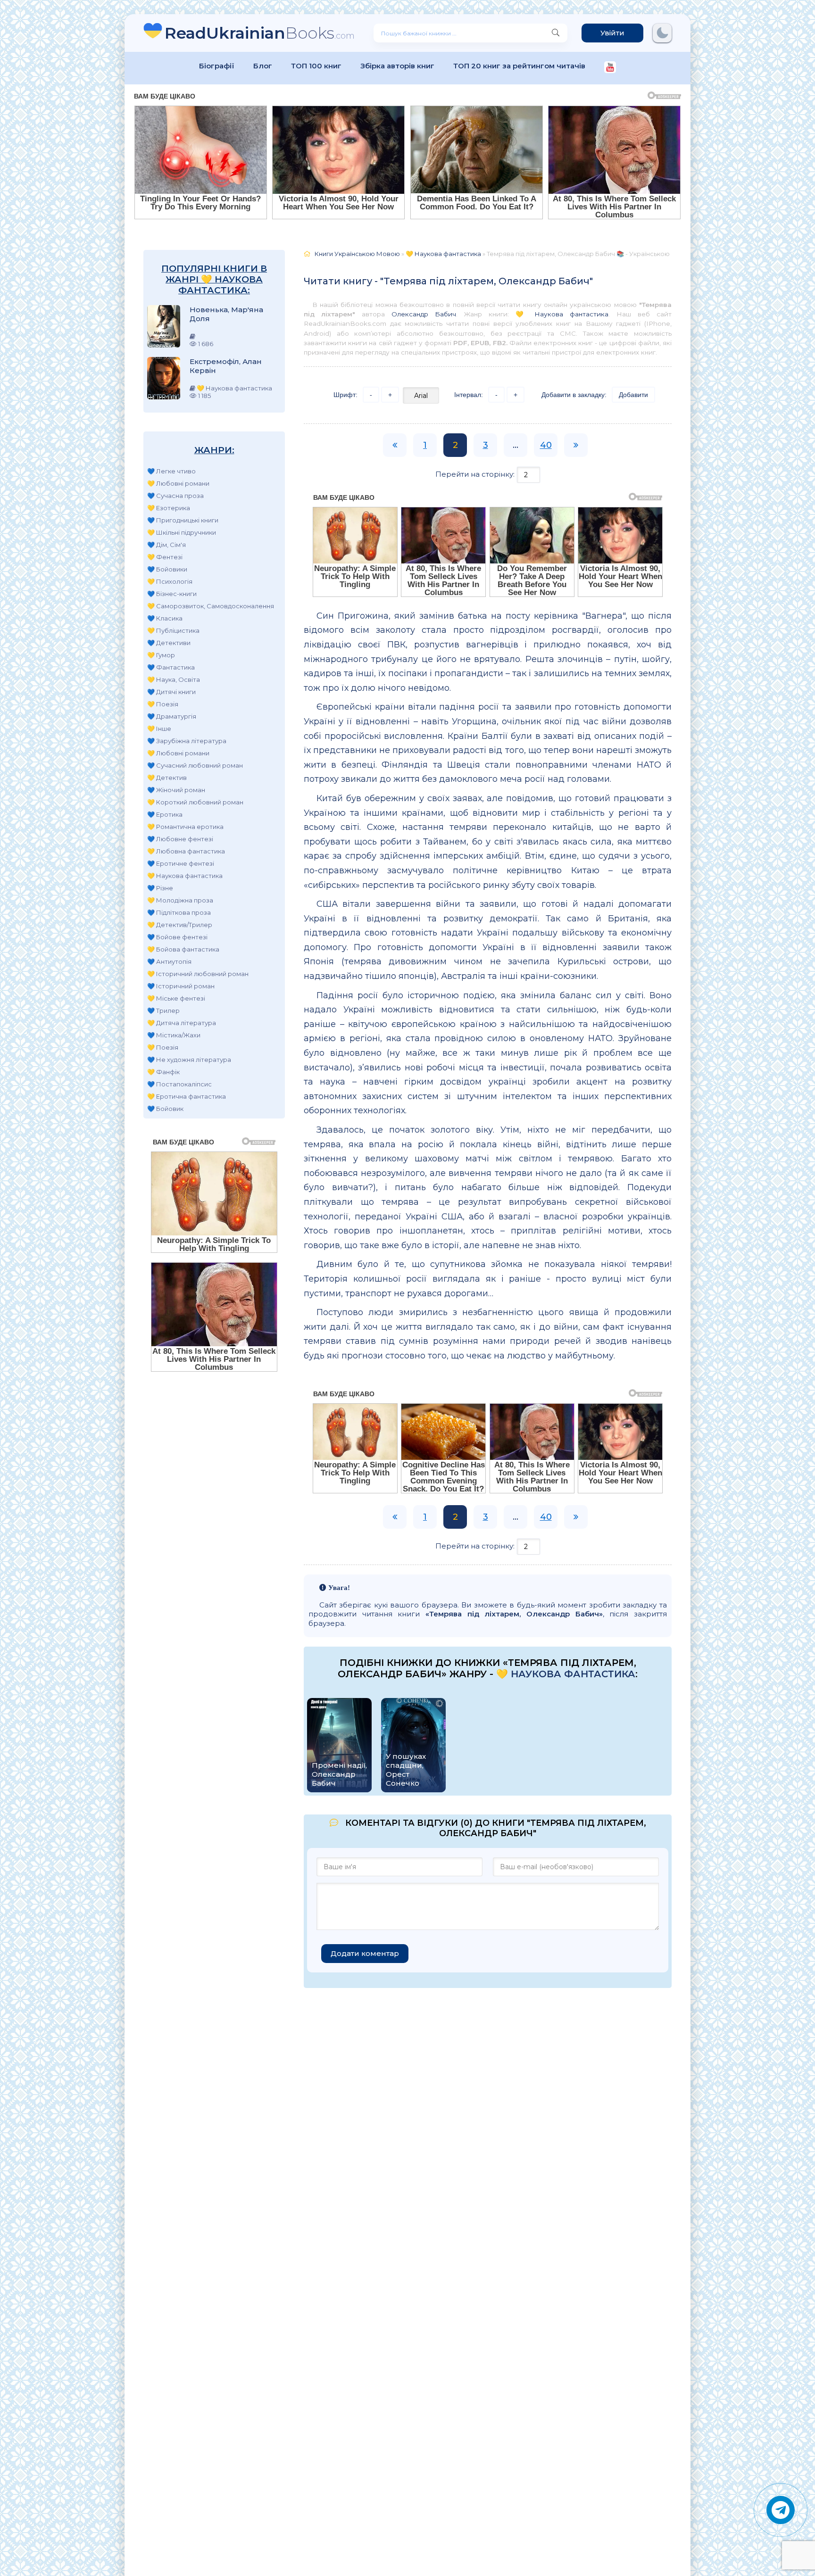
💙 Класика (165, 618)
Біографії (217, 66)
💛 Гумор (161, 655)
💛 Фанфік (163, 1072)
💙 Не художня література (189, 1060)
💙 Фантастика (171, 667)
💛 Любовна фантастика (186, 851)
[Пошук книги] (556, 33)
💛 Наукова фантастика (185, 876)
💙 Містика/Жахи (174, 1035)
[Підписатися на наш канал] (610, 68)
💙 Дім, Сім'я (166, 545)
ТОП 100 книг (316, 66)
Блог (263, 66)
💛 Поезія (163, 704)
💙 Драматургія (172, 716)
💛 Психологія (170, 581)
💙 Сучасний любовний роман (195, 765)
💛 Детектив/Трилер (180, 925)
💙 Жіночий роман (176, 790)
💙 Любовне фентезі (180, 839)
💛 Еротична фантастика (187, 1096)
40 (546, 445)
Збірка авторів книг (397, 66)
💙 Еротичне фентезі (181, 863)
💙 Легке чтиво (171, 471)
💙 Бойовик (165, 1109)
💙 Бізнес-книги (172, 594)
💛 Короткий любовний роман (195, 802)
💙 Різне (160, 888)
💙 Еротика (165, 814)
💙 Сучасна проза (175, 496)
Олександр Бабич (424, 314)
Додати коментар (365, 1953)
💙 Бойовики (167, 569)
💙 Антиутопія (169, 961)
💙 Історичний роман (181, 986)
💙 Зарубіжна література (187, 741)
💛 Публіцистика (173, 630)
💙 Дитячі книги (171, 692)
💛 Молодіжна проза (180, 900)
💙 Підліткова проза (179, 912)
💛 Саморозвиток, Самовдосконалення (211, 606)
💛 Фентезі (165, 557)
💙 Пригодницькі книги (183, 520)
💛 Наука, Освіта (174, 679)
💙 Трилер (163, 1011)
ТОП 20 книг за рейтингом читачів (519, 66)
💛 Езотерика (169, 508)
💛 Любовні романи (178, 483)
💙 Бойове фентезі (177, 937)
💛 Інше (159, 729)
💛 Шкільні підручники (182, 532)
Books (260, 33)
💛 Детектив (167, 778)
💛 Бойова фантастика (183, 949)
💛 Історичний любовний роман (198, 974)
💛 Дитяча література (182, 1023)
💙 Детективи (169, 643)
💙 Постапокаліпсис (179, 1084)
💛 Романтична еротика (185, 827)
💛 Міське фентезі (176, 998)
